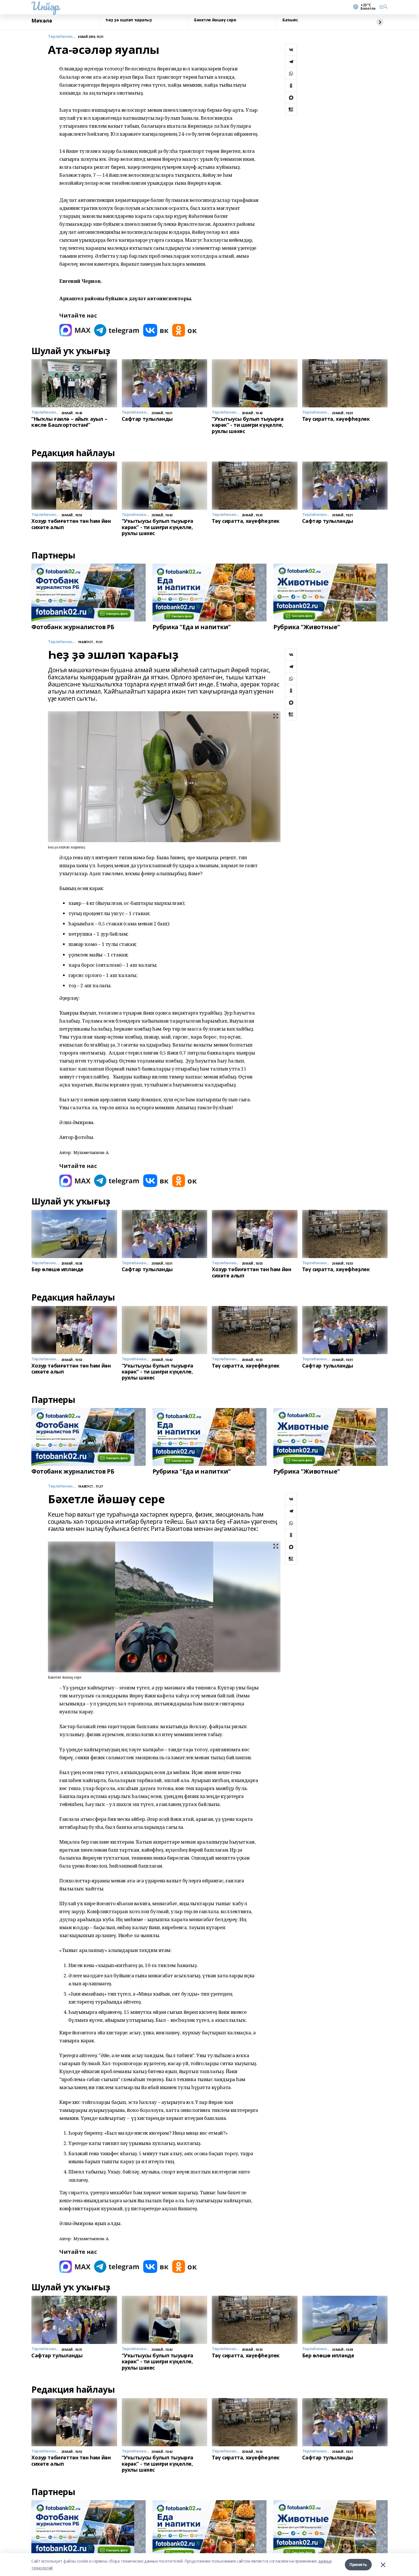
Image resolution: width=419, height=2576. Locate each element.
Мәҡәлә (42, 21)
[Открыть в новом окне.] (75, 330)
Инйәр (45, 6)
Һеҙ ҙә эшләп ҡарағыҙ (129, 20)
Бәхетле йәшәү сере (215, 20)
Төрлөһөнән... (62, 37)
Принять (358, 2564)
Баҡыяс (290, 20)
